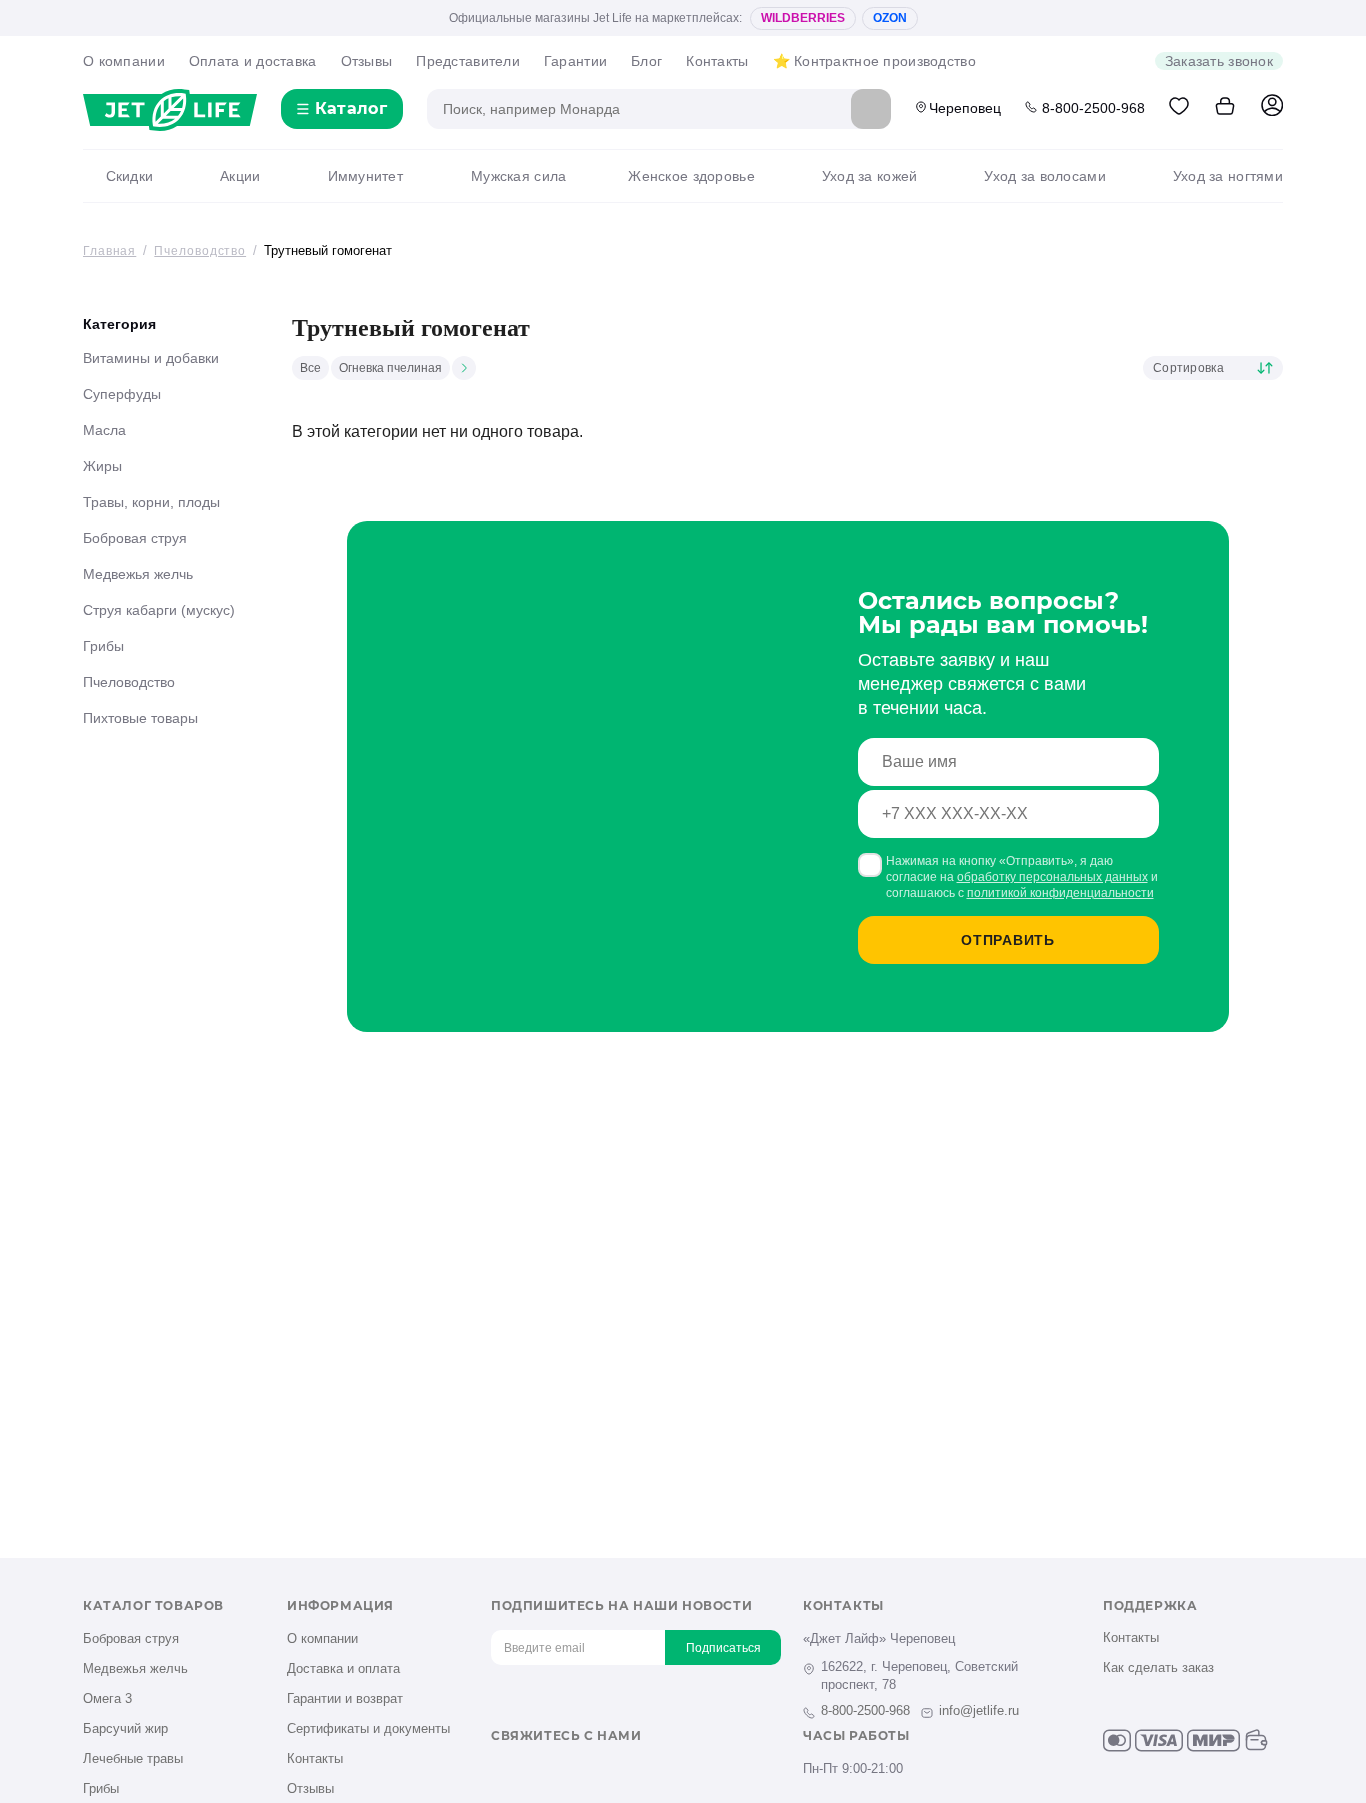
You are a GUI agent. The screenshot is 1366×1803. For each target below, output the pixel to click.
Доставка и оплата (343, 1668)
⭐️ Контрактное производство (874, 61)
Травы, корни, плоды (151, 502)
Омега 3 (107, 1698)
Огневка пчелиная (390, 368)
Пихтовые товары (140, 718)
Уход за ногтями (1228, 176)
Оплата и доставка (253, 61)
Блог (646, 61)
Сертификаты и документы (368, 1728)
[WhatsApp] (633, 1770)
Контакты (717, 61)
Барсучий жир (125, 1728)
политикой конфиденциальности (1060, 893)
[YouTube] (567, 1770)
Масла (104, 430)
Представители (468, 61)
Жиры (102, 466)
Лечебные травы (133, 1758)
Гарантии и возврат (345, 1698)
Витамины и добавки (151, 358)
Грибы (103, 646)
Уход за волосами (1044, 176)
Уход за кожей (869, 176)
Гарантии (575, 61)
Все (310, 368)
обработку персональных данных (1052, 877)
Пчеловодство (129, 682)
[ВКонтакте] (501, 1770)
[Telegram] (600, 1770)
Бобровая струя (135, 538)
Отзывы (367, 61)
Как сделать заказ (1158, 1667)
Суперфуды (122, 394)
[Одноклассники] (534, 1770)
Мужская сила (518, 176)
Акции (240, 176)
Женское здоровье (691, 176)
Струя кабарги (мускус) (159, 610)
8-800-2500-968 (1093, 108)
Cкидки (129, 176)
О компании (124, 61)
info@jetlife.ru (979, 1710)
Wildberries (803, 18)
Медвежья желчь (138, 574)
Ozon (890, 18)
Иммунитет (365, 176)
